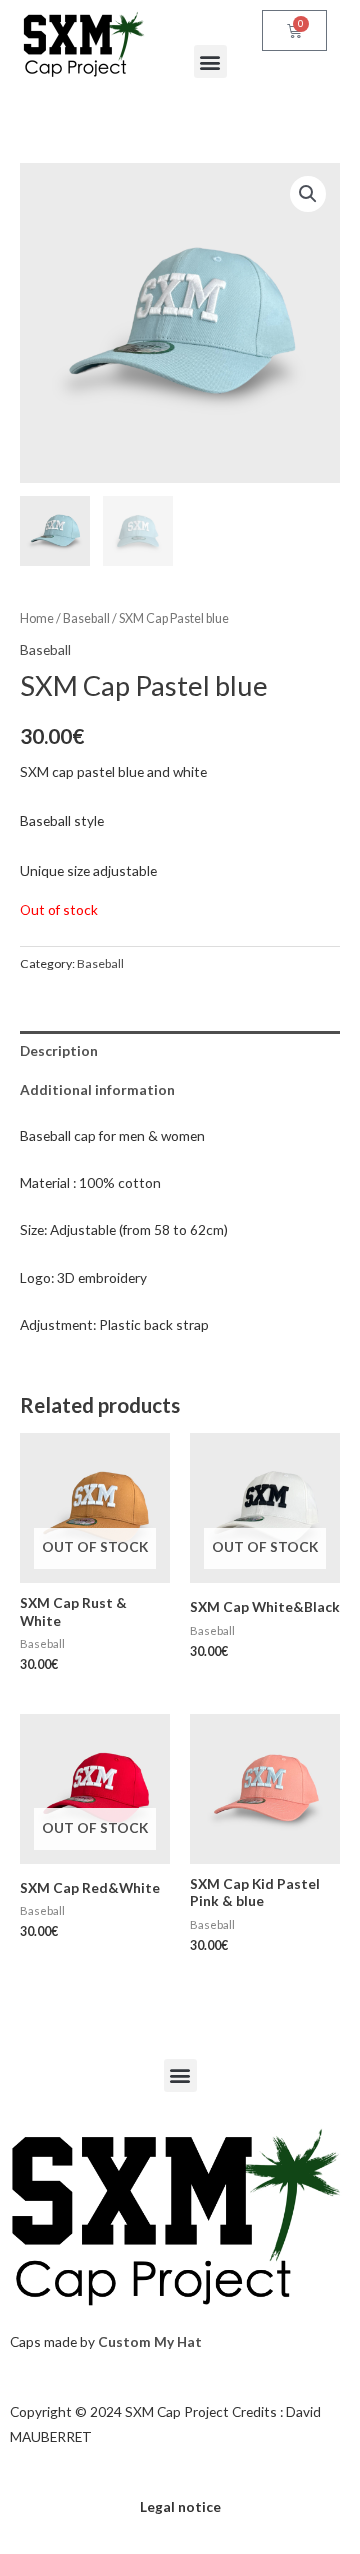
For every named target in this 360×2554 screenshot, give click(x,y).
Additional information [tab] (97, 1089)
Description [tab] (59, 1050)
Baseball (86, 618)
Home (37, 618)
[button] (210, 61)
